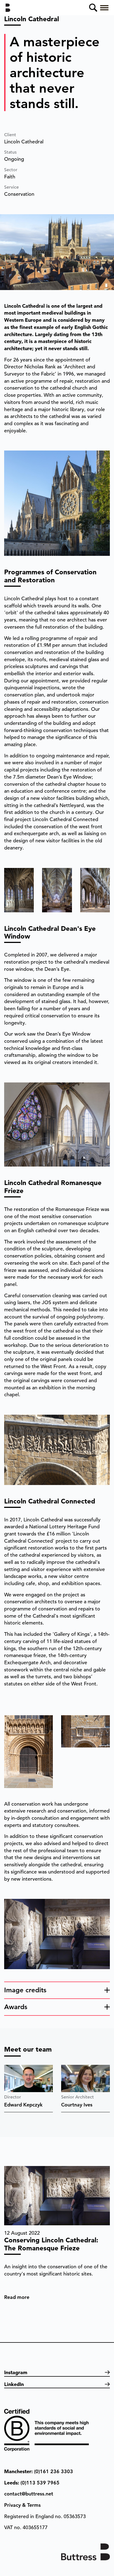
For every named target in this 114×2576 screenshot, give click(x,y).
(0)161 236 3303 (54, 2471)
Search (93, 8)
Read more (17, 2297)
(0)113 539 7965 (40, 2483)
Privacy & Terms (22, 2505)
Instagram (16, 2372)
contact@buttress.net (29, 2494)
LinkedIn (14, 2384)
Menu (104, 8)
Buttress (10, 8)
